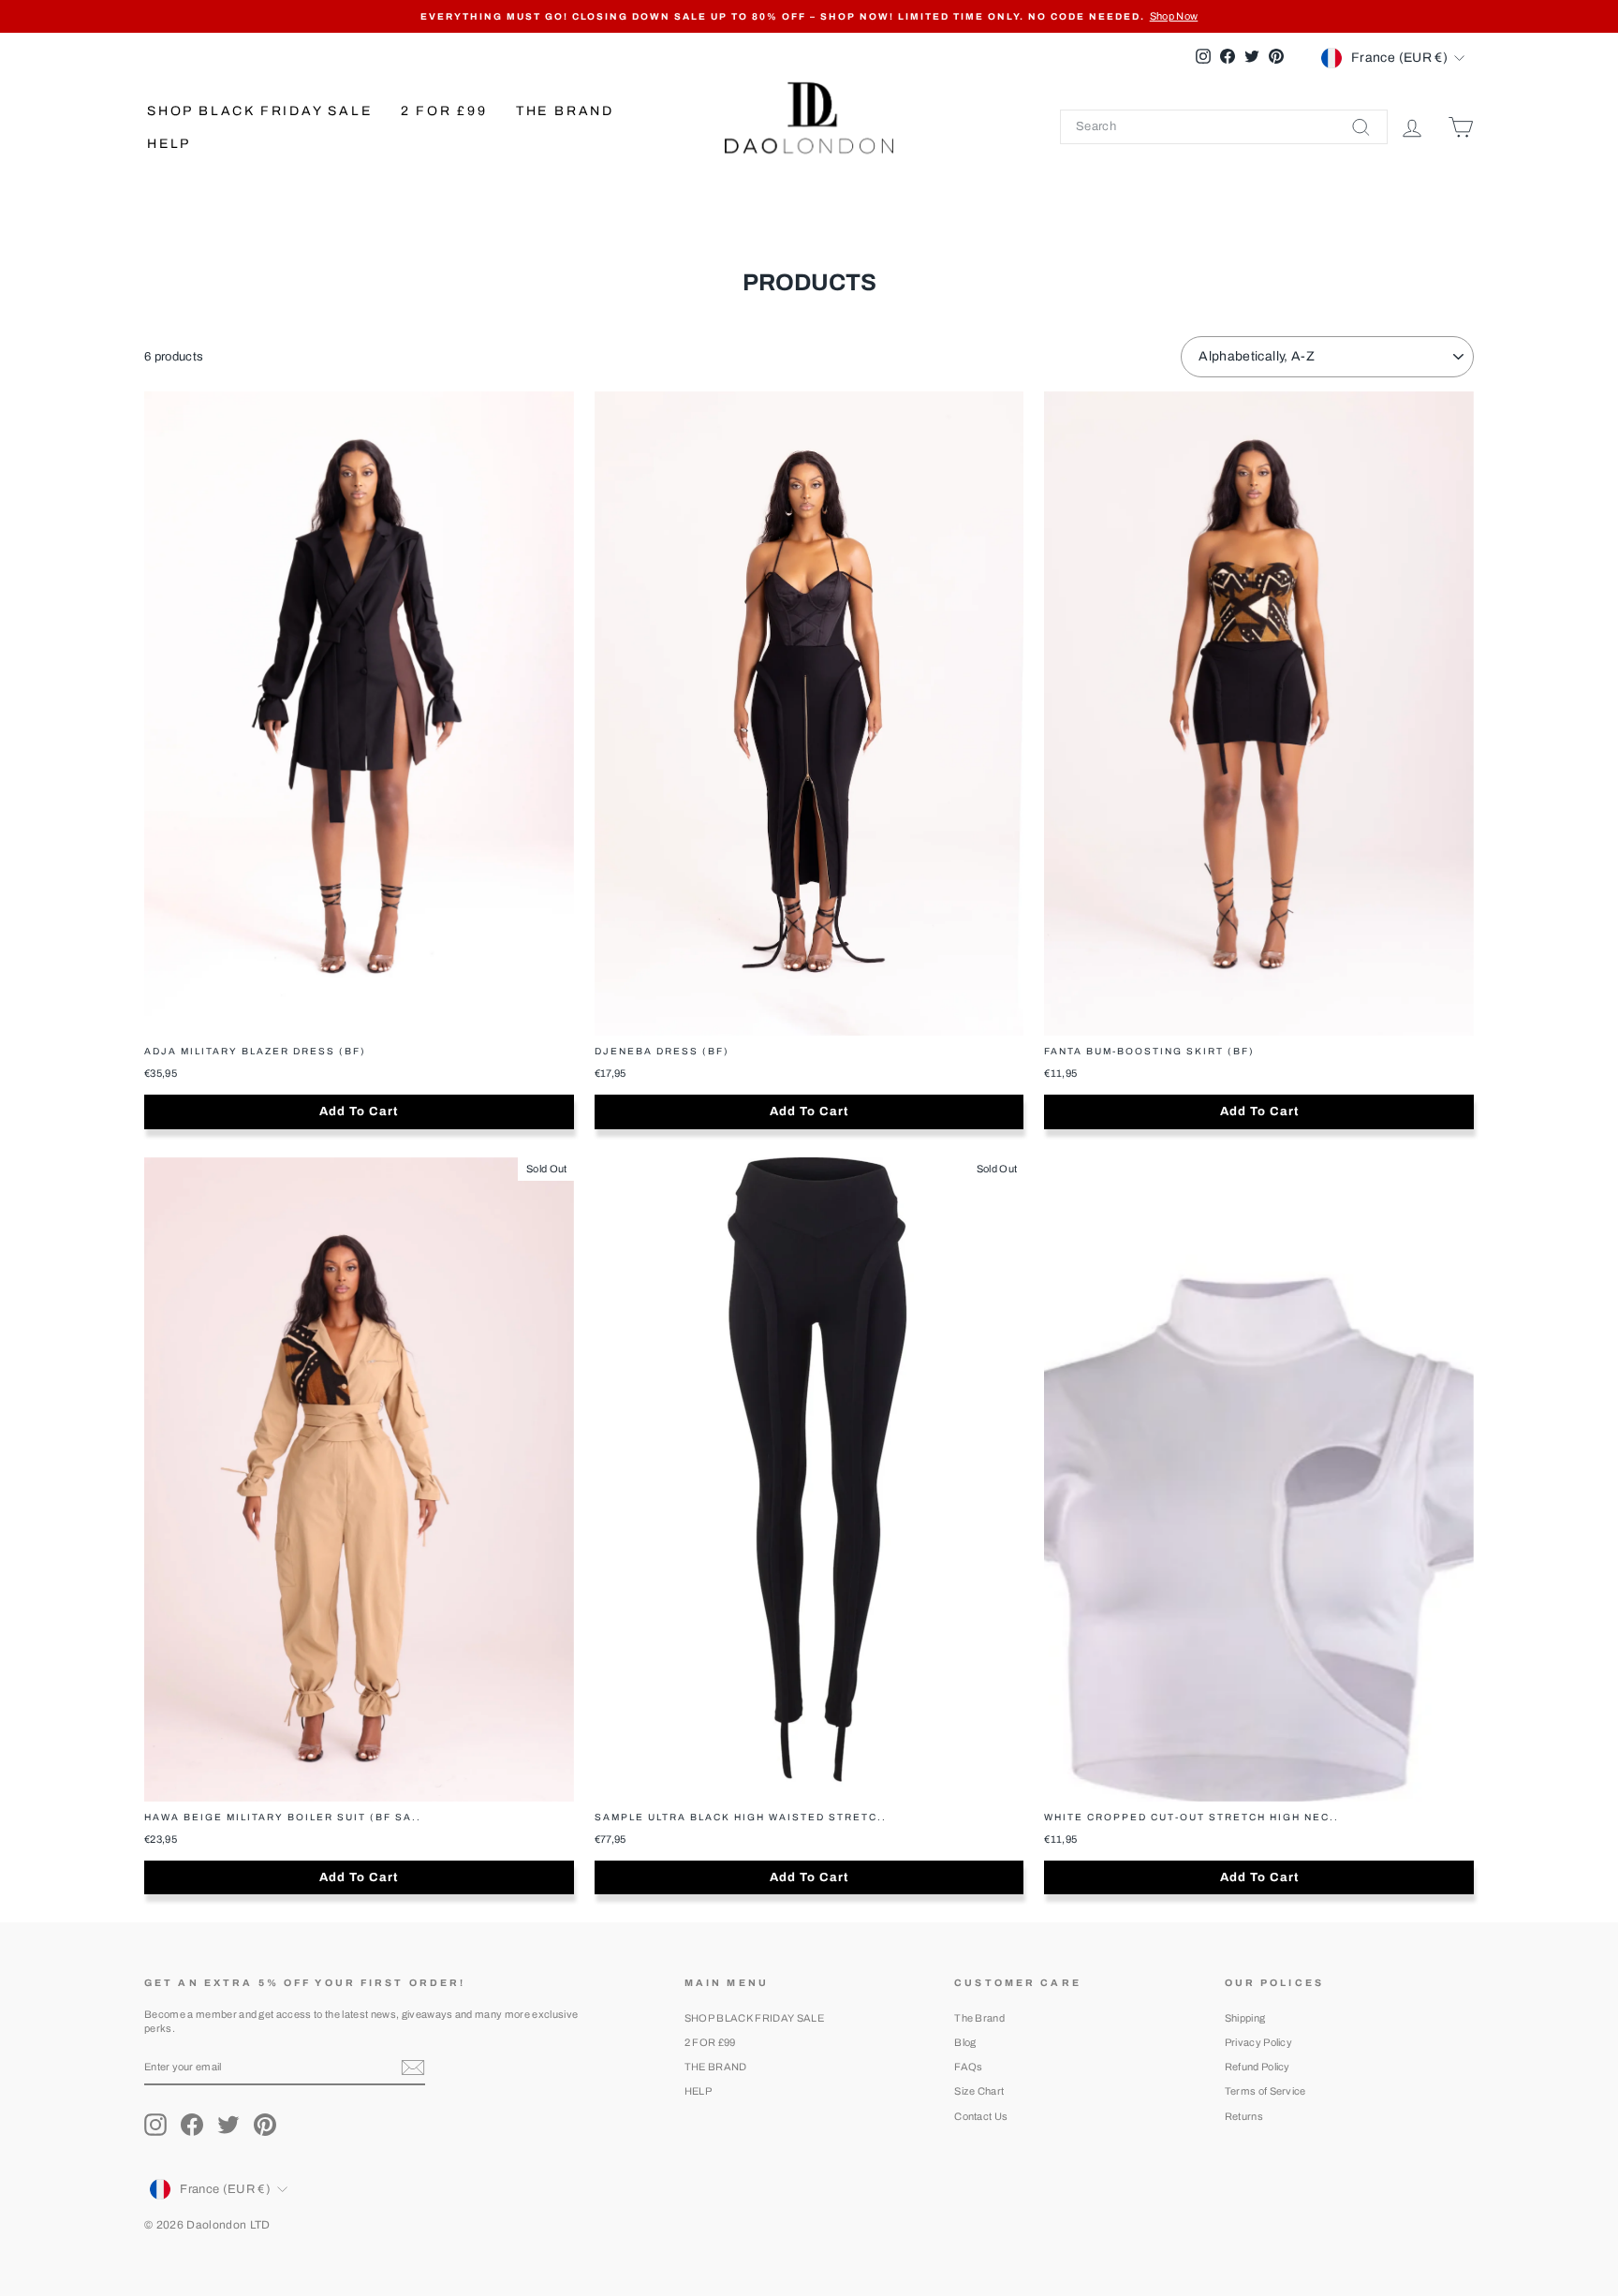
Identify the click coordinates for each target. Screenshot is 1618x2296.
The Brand (979, 2018)
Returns (1244, 2116)
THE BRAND (565, 111)
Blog (965, 2042)
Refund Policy (1258, 2067)
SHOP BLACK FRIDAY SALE (260, 111)
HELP (169, 144)
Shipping (1245, 2018)
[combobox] (1224, 126)
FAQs (968, 2067)
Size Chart (979, 2091)
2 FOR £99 (444, 111)
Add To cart (359, 1111)
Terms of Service (1265, 2091)
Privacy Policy (1259, 2042)
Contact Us (981, 2116)
